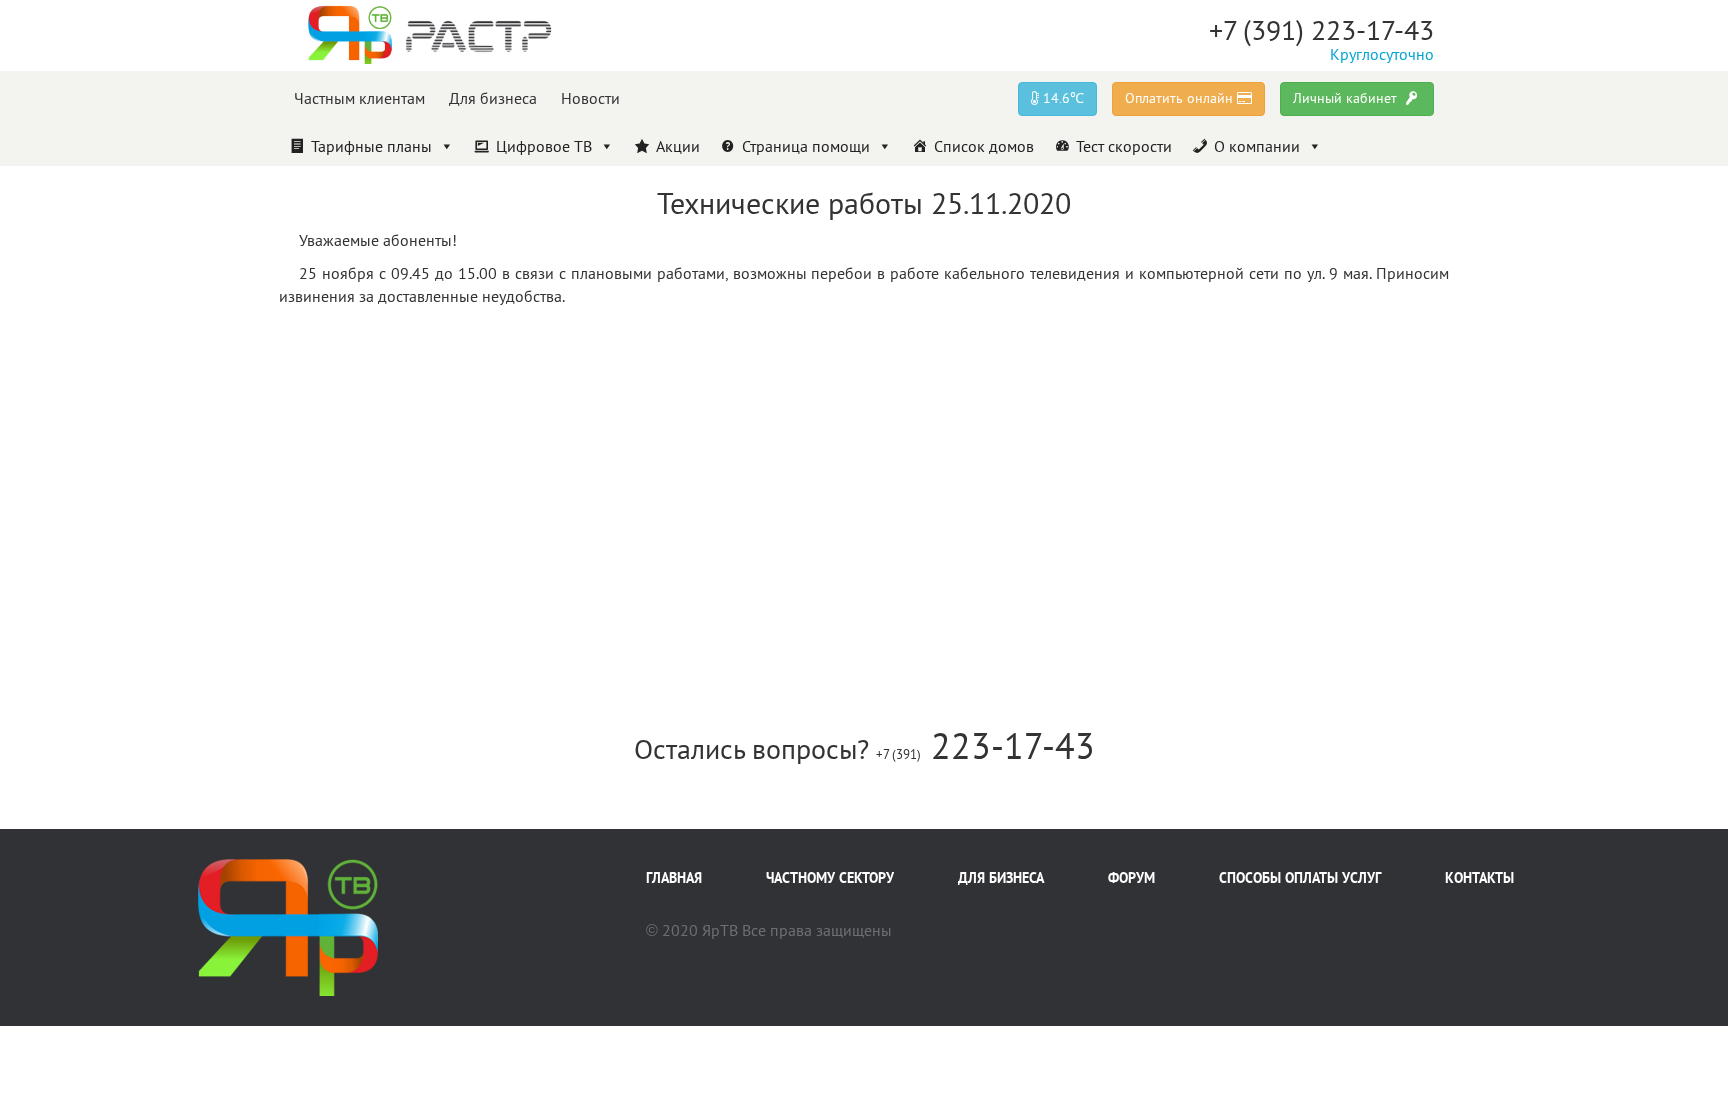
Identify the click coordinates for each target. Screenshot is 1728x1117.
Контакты (1479, 878)
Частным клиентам (359, 98)
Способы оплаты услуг (1300, 878)
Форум (1131, 878)
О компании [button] (1257, 146)
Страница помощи (806, 146)
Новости (590, 98)
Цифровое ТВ (544, 146)
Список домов (984, 146)
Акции (678, 146)
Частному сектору (830, 878)
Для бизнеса (493, 98)
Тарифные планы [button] (371, 146)
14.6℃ (1061, 98)
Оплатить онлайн (1181, 98)
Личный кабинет (1347, 98)
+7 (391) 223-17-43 (1321, 29)
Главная (674, 878)
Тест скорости (1124, 146)
